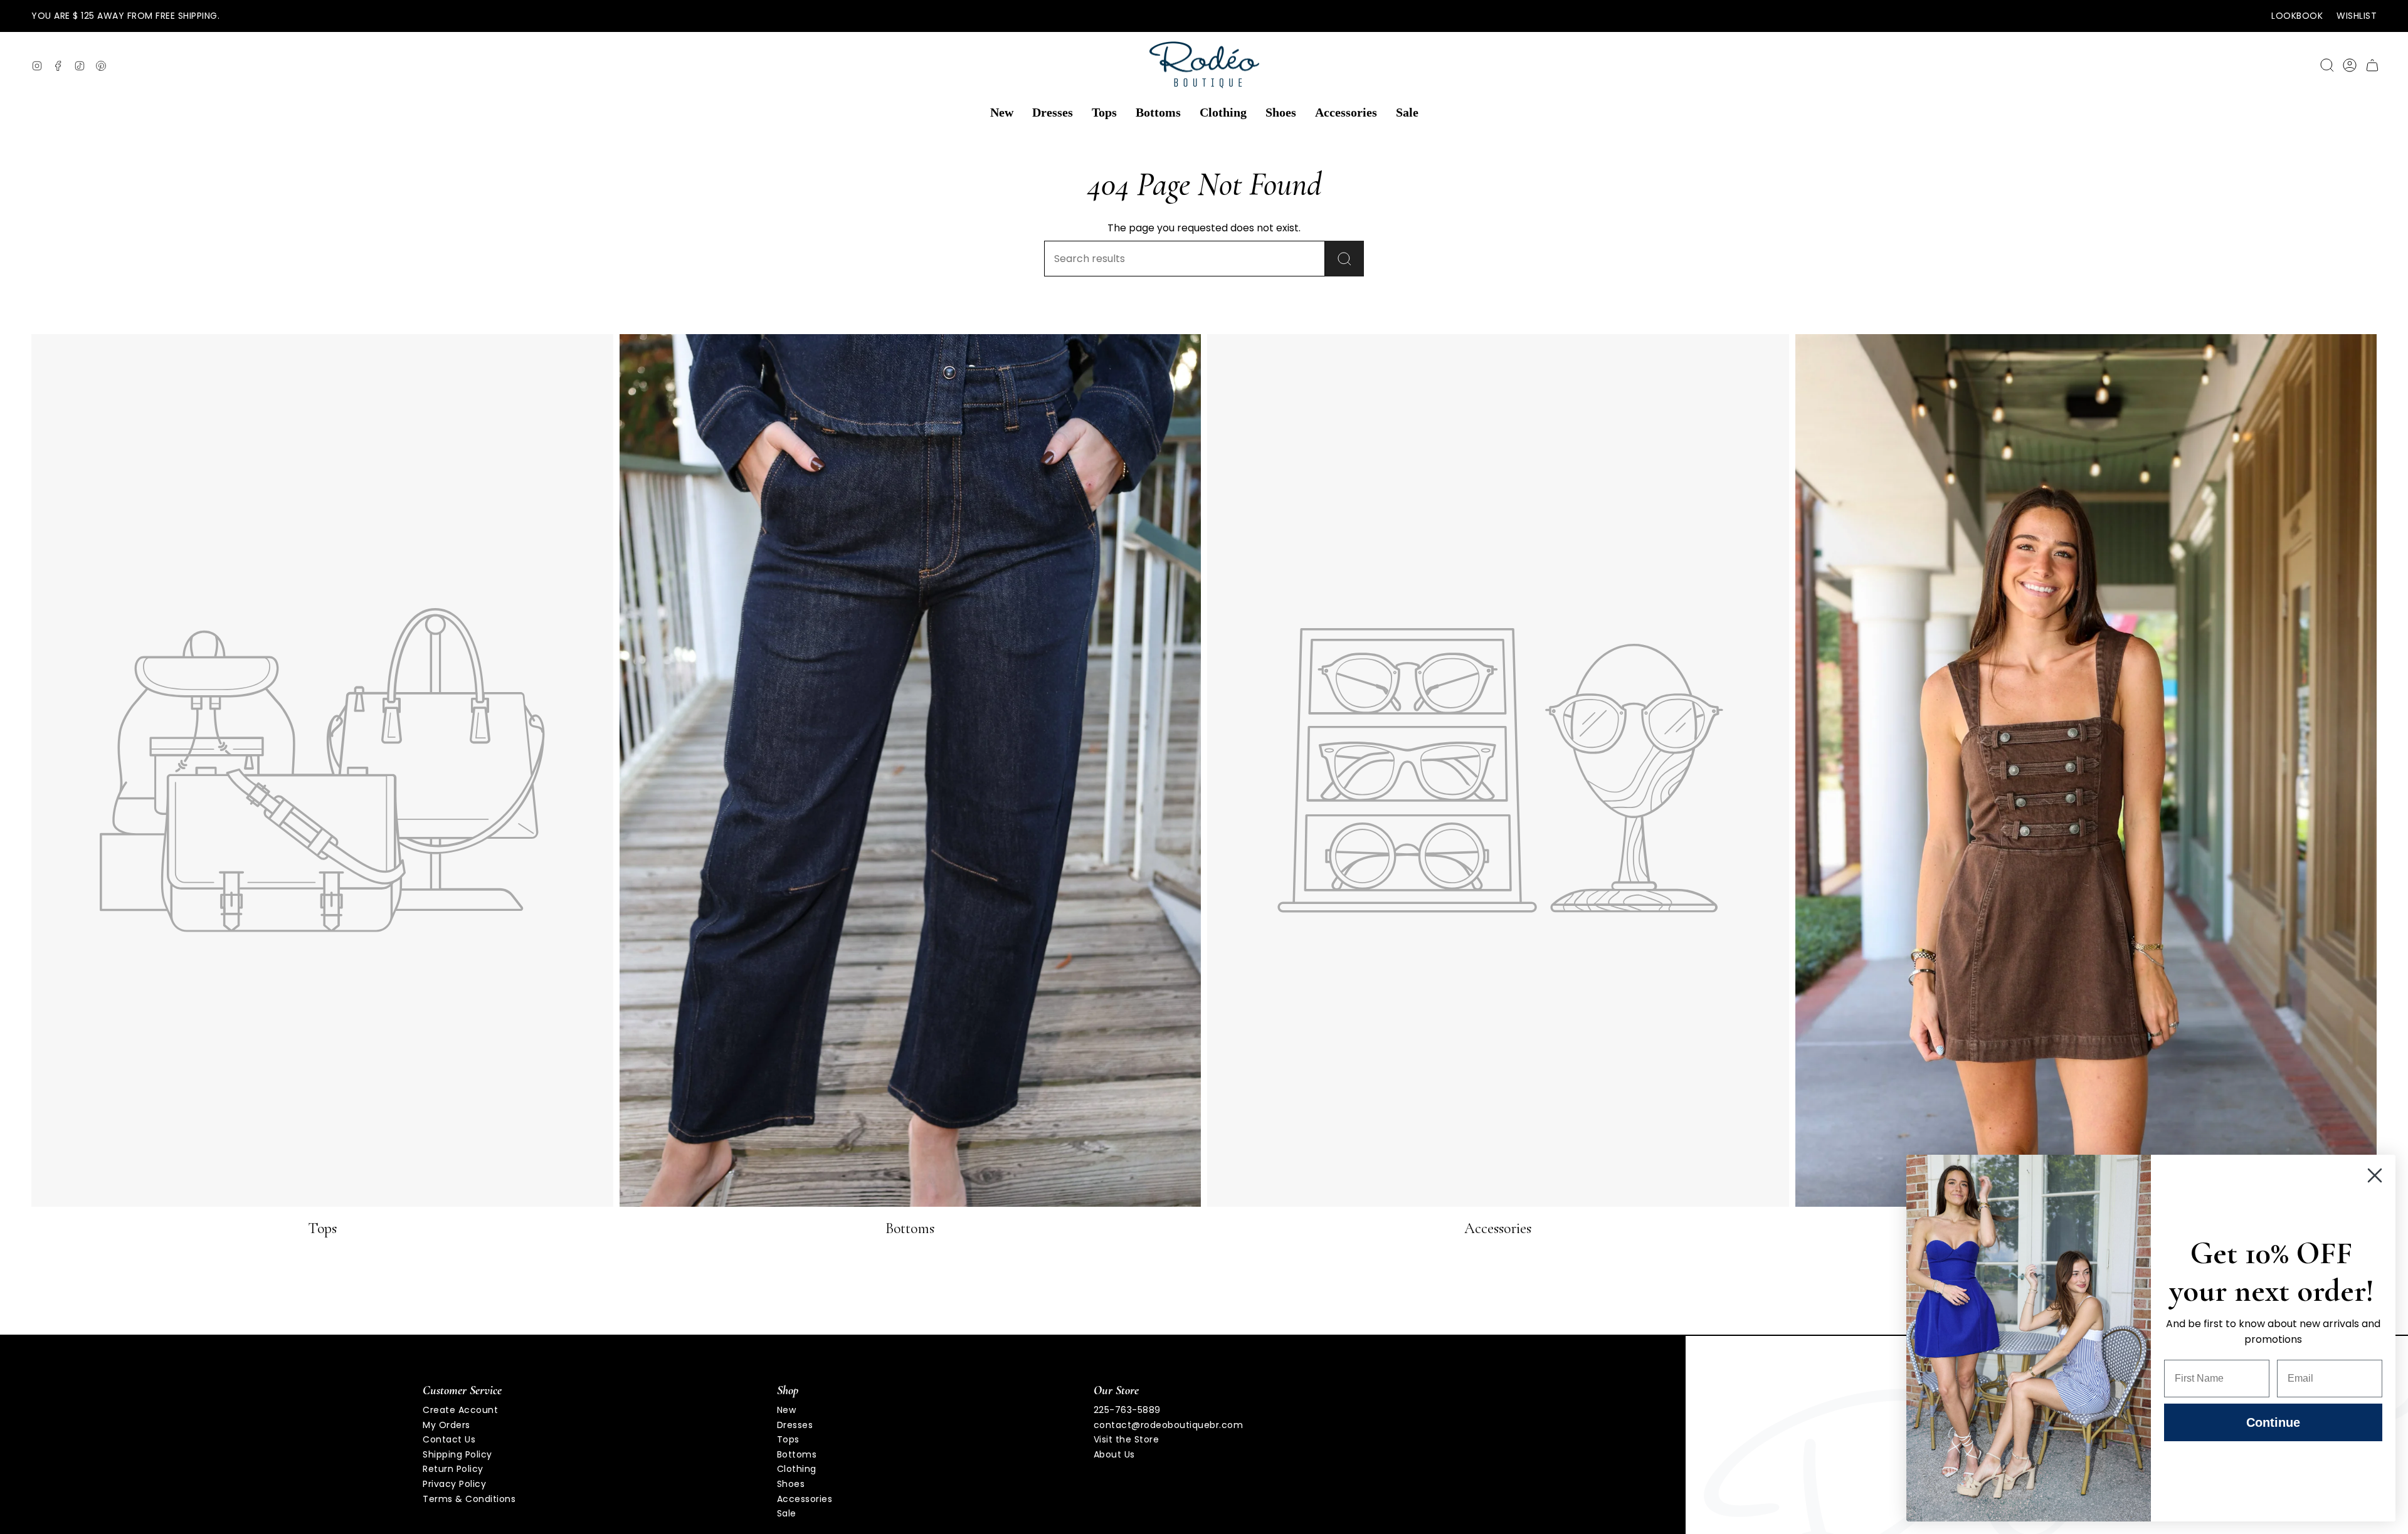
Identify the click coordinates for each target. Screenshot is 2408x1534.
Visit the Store (1127, 1439)
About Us (1114, 1454)
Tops (788, 1439)
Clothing (797, 1469)
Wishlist (2357, 16)
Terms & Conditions (469, 1499)
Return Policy (453, 1469)
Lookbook (2297, 16)
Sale (787, 1513)
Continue (2273, 1422)
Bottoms (797, 1454)
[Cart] (2372, 65)
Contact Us (449, 1439)
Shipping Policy (457, 1454)
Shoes (791, 1484)
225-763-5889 (1127, 1410)
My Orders (446, 1425)
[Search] (1344, 259)
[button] (1002, 113)
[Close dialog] (2375, 1175)
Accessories (805, 1499)
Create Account (460, 1410)
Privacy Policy (454, 1484)
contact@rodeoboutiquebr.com (1169, 1425)
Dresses (795, 1425)
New (787, 1410)
